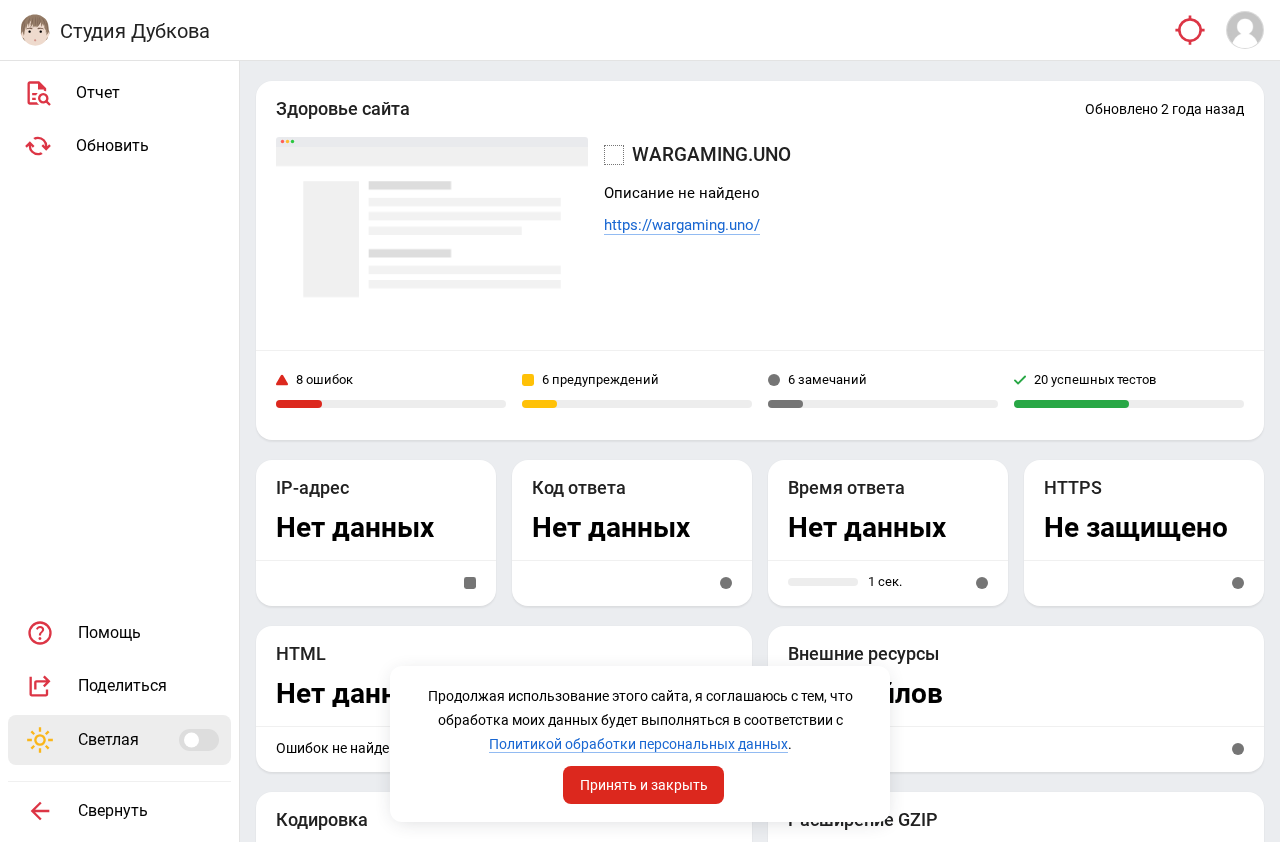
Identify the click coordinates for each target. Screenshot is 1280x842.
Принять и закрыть (644, 785)
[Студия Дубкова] (35, 30)
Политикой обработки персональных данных (638, 744)
